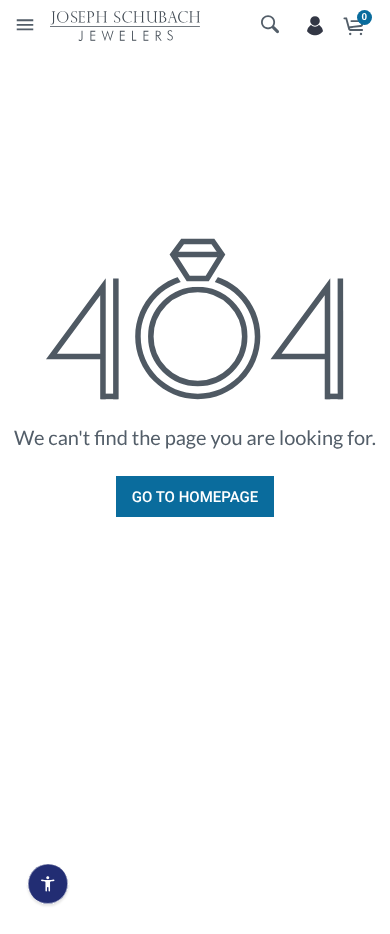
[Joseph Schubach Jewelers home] (125, 25)
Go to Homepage (195, 497)
